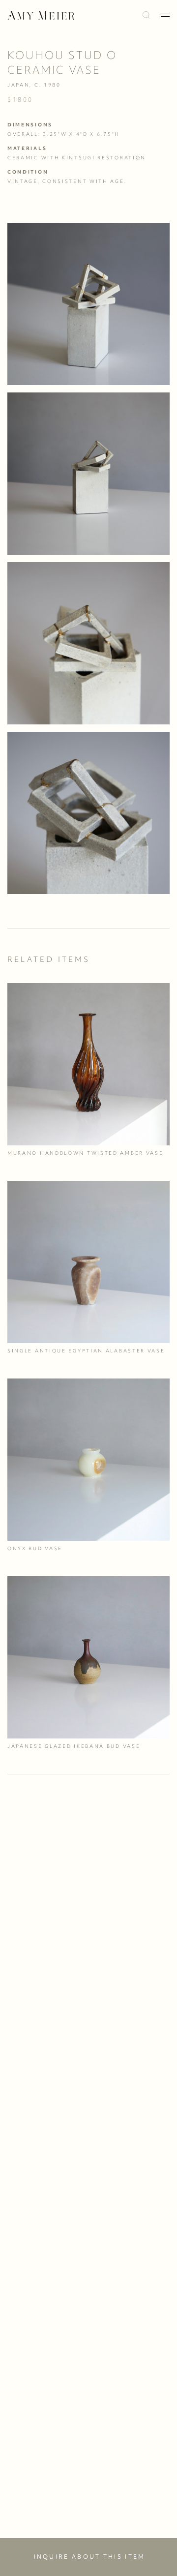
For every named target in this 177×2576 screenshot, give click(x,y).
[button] (165, 15)
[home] (41, 15)
